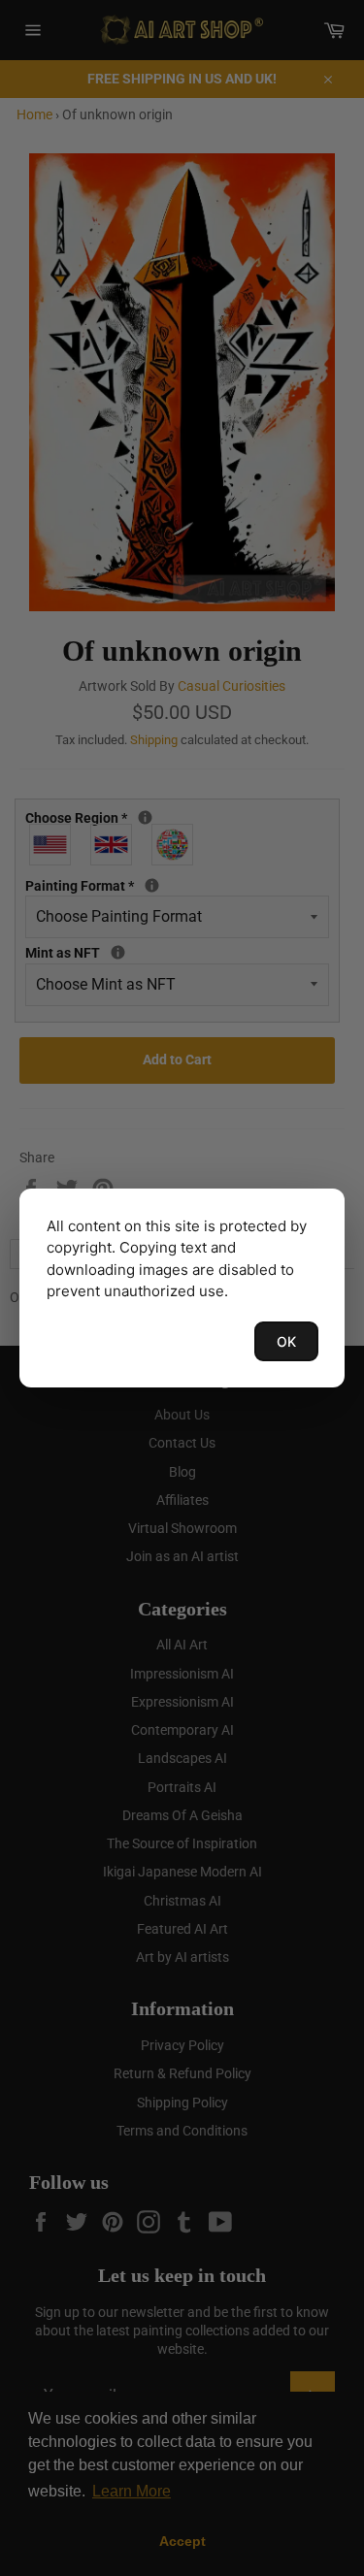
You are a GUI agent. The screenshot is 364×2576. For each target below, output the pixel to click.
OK (286, 1341)
